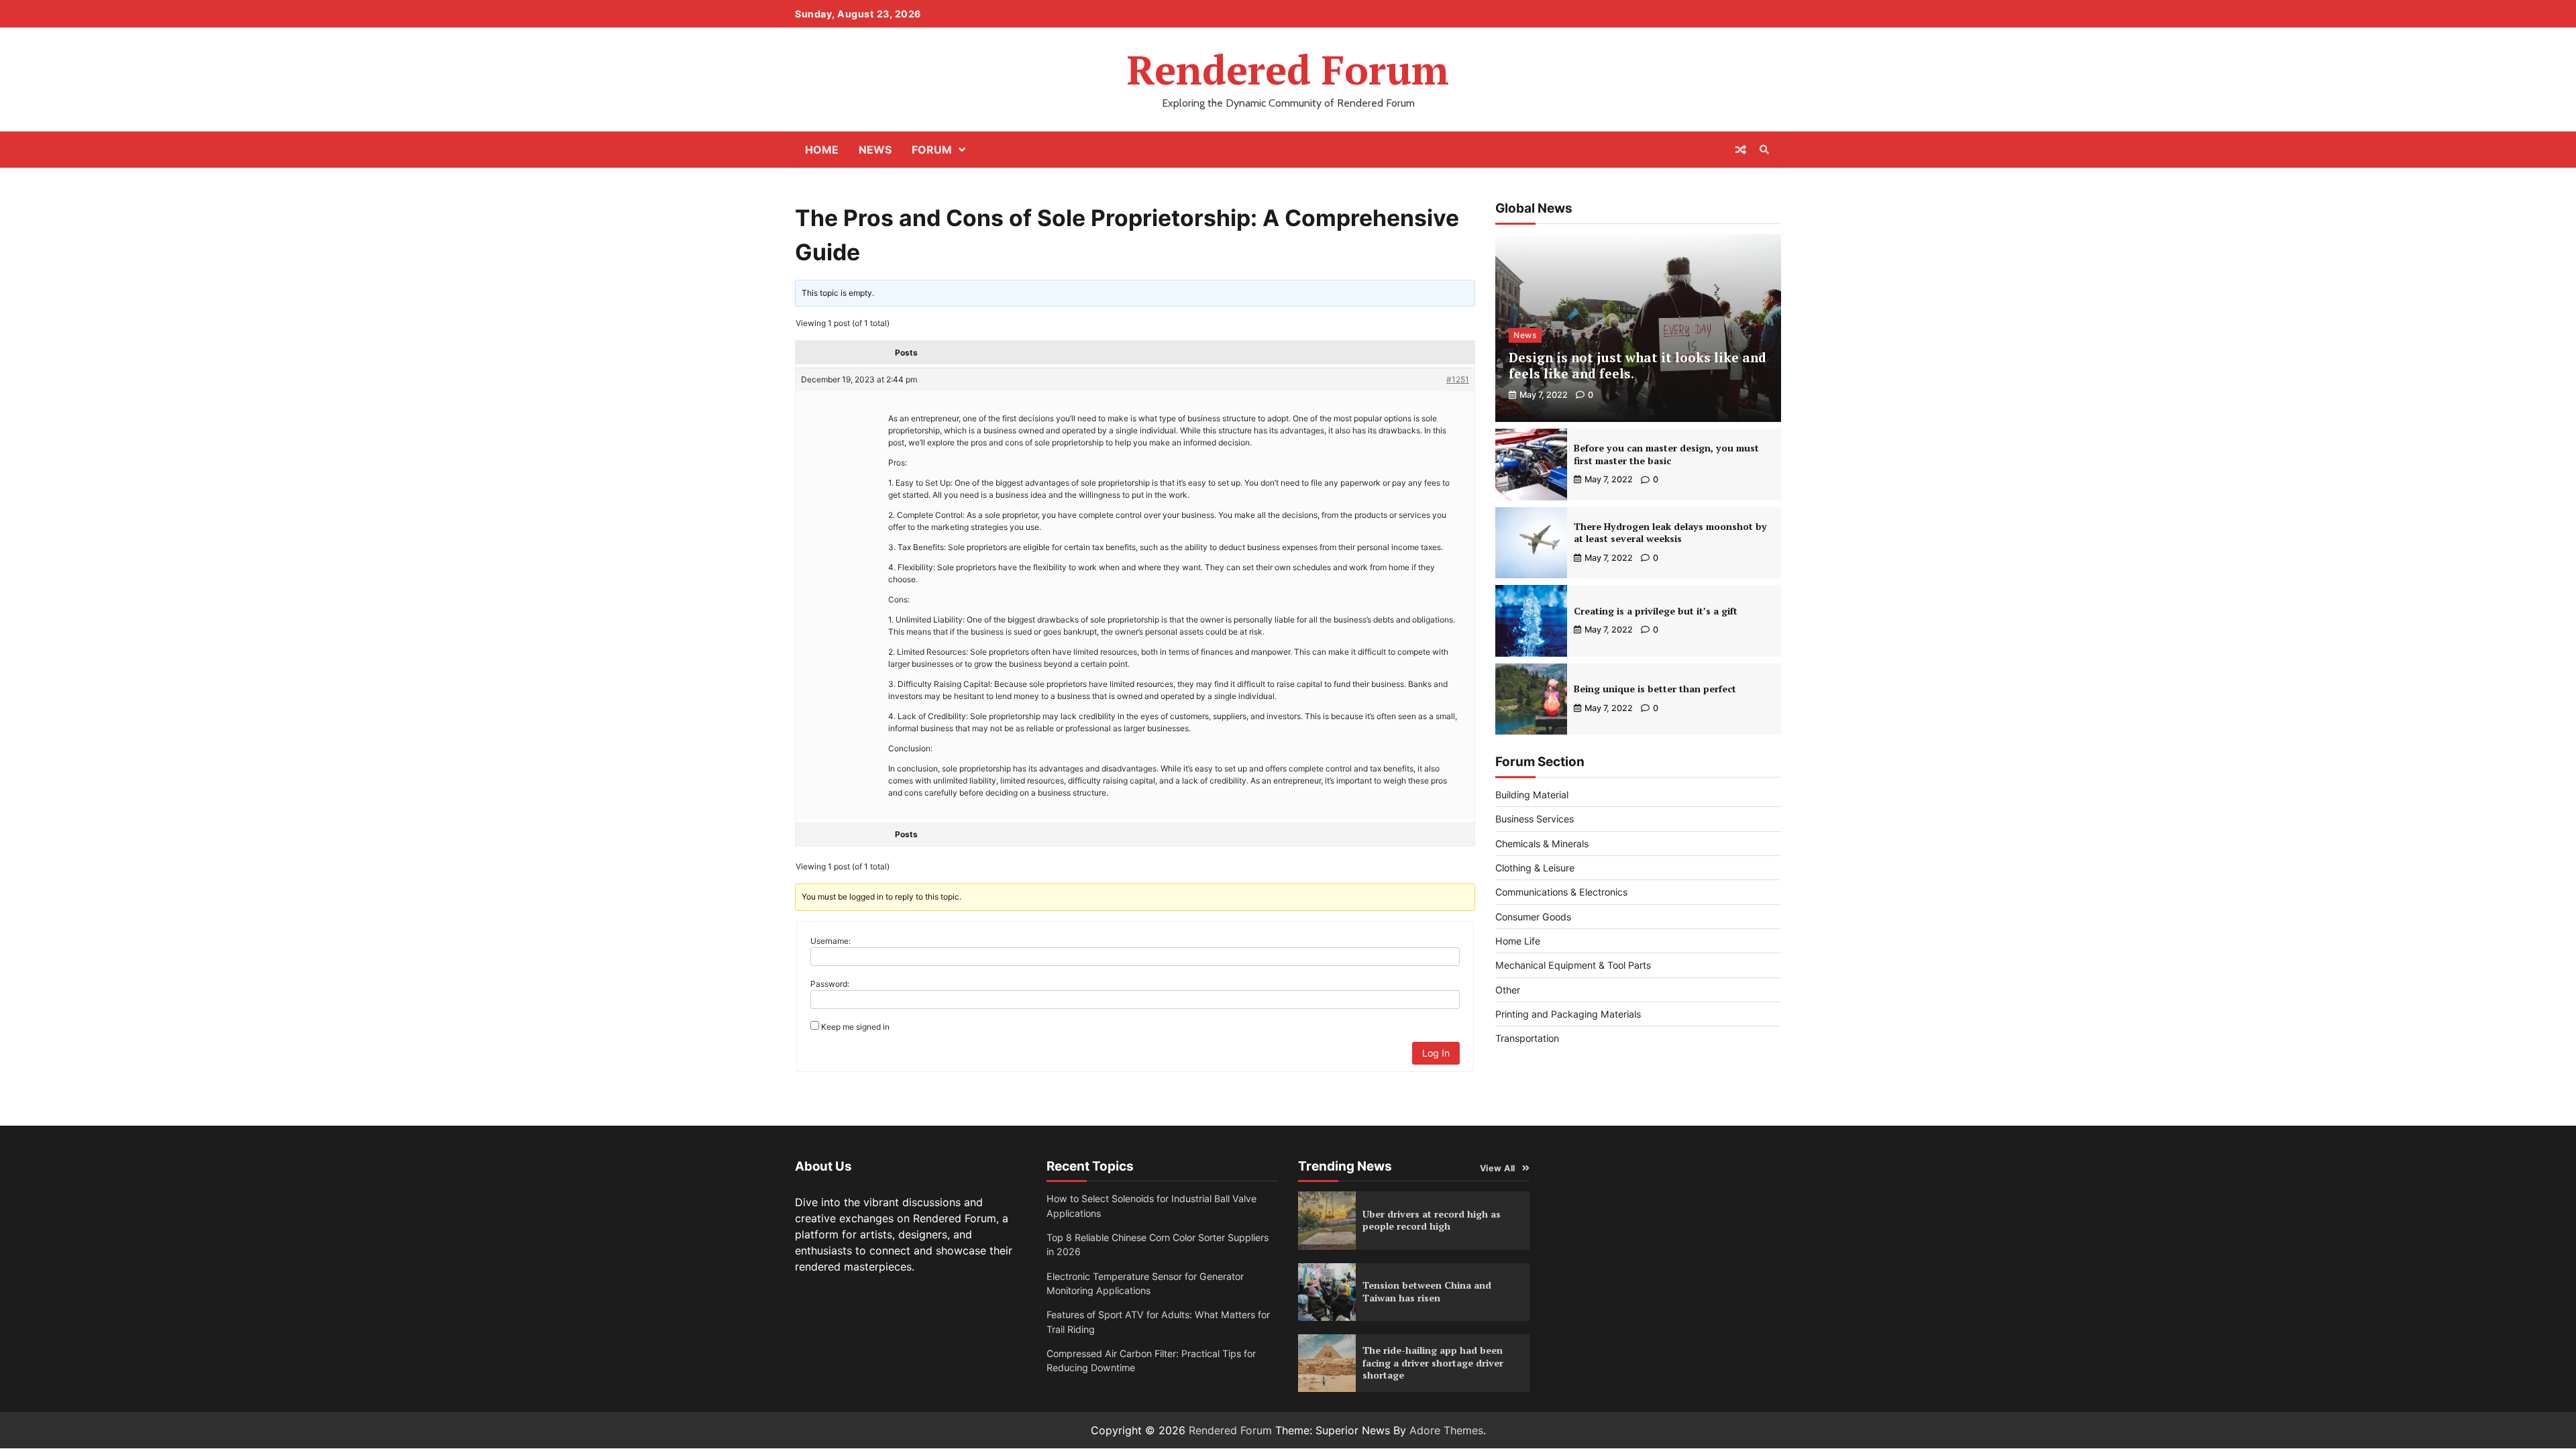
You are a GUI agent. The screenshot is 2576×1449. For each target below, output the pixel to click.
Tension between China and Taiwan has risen (1427, 1291)
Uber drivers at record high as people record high (1432, 1220)
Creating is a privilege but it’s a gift (1656, 611)
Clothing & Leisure (1535, 868)
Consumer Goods (1533, 917)
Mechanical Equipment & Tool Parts (1573, 965)
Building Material (1532, 795)
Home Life (1518, 941)
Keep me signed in (855, 1027)
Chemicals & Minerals (1542, 844)
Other (1508, 990)
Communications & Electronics (1561, 892)
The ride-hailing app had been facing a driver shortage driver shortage (1433, 1362)
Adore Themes (1446, 1430)
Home (822, 150)
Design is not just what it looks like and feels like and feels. (1638, 366)
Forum (932, 150)
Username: (830, 941)
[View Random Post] (1741, 150)
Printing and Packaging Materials (1568, 1014)
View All (1498, 1168)
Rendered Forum (1288, 69)
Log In (1436, 1053)
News (875, 150)
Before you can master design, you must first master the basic (1666, 454)
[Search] (1764, 150)
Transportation (1527, 1038)
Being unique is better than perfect (1655, 689)
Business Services (1535, 819)
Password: (830, 984)
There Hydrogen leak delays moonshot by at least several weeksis (1670, 533)
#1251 (1458, 379)
